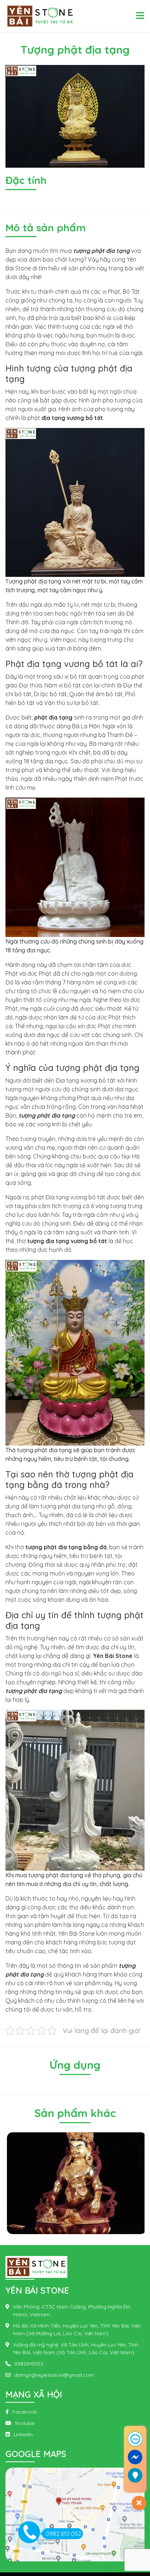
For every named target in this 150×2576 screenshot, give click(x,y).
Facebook (25, 2412)
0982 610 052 (64, 2534)
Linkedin (23, 2434)
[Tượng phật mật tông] (75, 2183)
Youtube (25, 2423)
